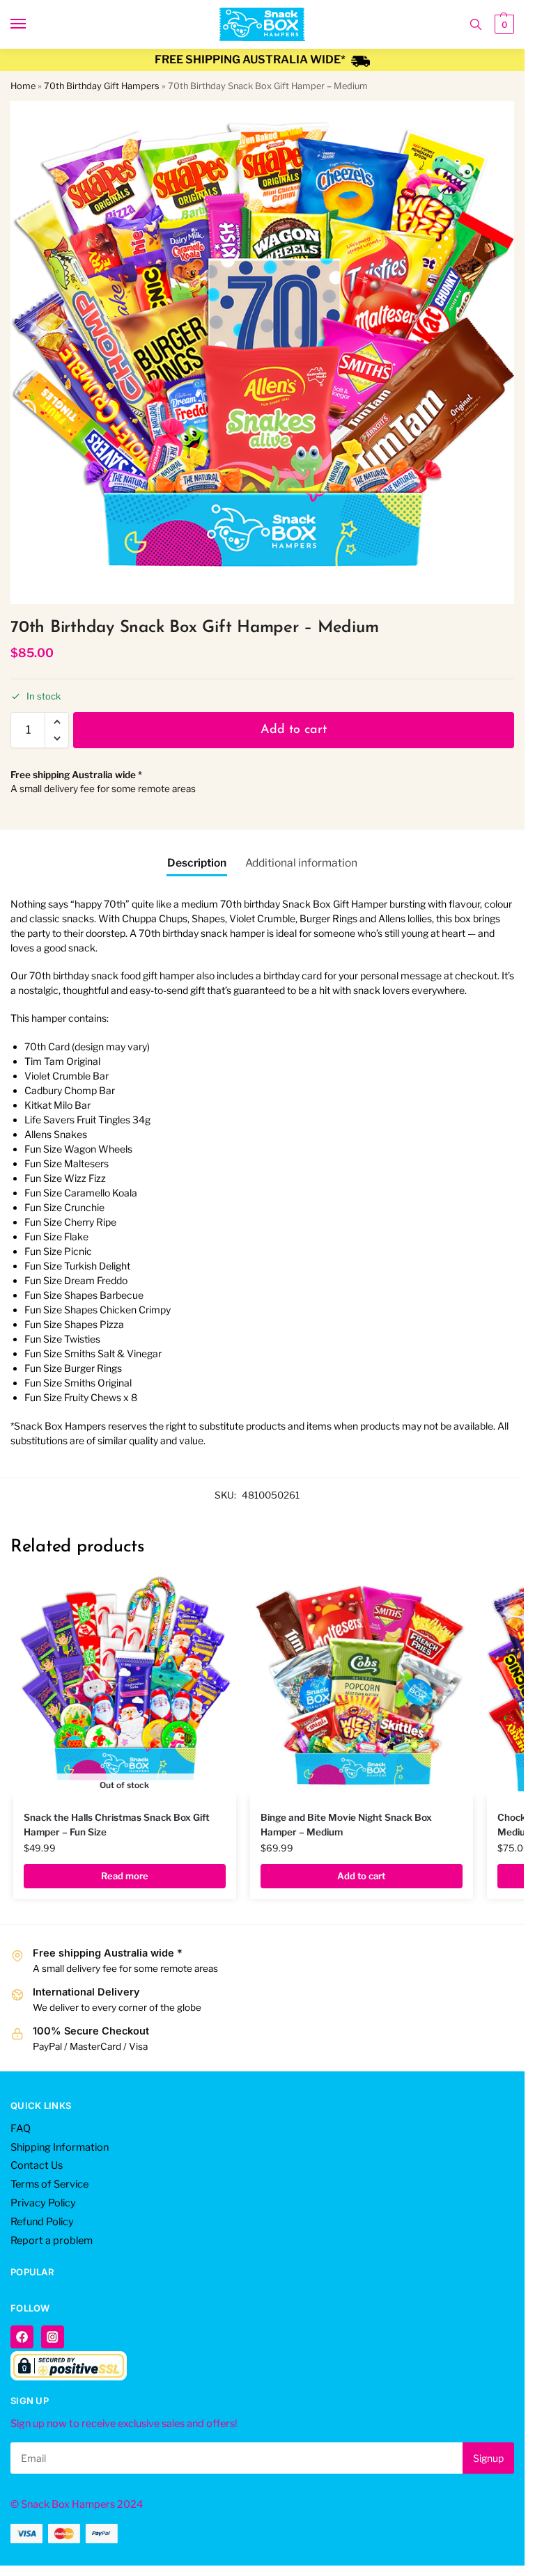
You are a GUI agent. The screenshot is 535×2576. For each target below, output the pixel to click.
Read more (125, 1876)
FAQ (21, 2128)
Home (23, 86)
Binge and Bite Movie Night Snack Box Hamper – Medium (346, 1824)
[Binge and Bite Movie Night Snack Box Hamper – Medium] (362, 1686)
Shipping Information (60, 2147)
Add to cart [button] (361, 1876)
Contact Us (37, 2165)
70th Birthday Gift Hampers (102, 86)
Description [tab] (197, 863)
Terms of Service (49, 2184)
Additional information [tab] (301, 863)
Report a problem (52, 2241)
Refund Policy (42, 2222)
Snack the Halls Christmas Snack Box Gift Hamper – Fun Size (117, 1824)
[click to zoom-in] (262, 353)
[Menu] (31, 24)
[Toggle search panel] (476, 24)
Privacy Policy (43, 2203)
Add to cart (294, 730)
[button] (503, 24)
